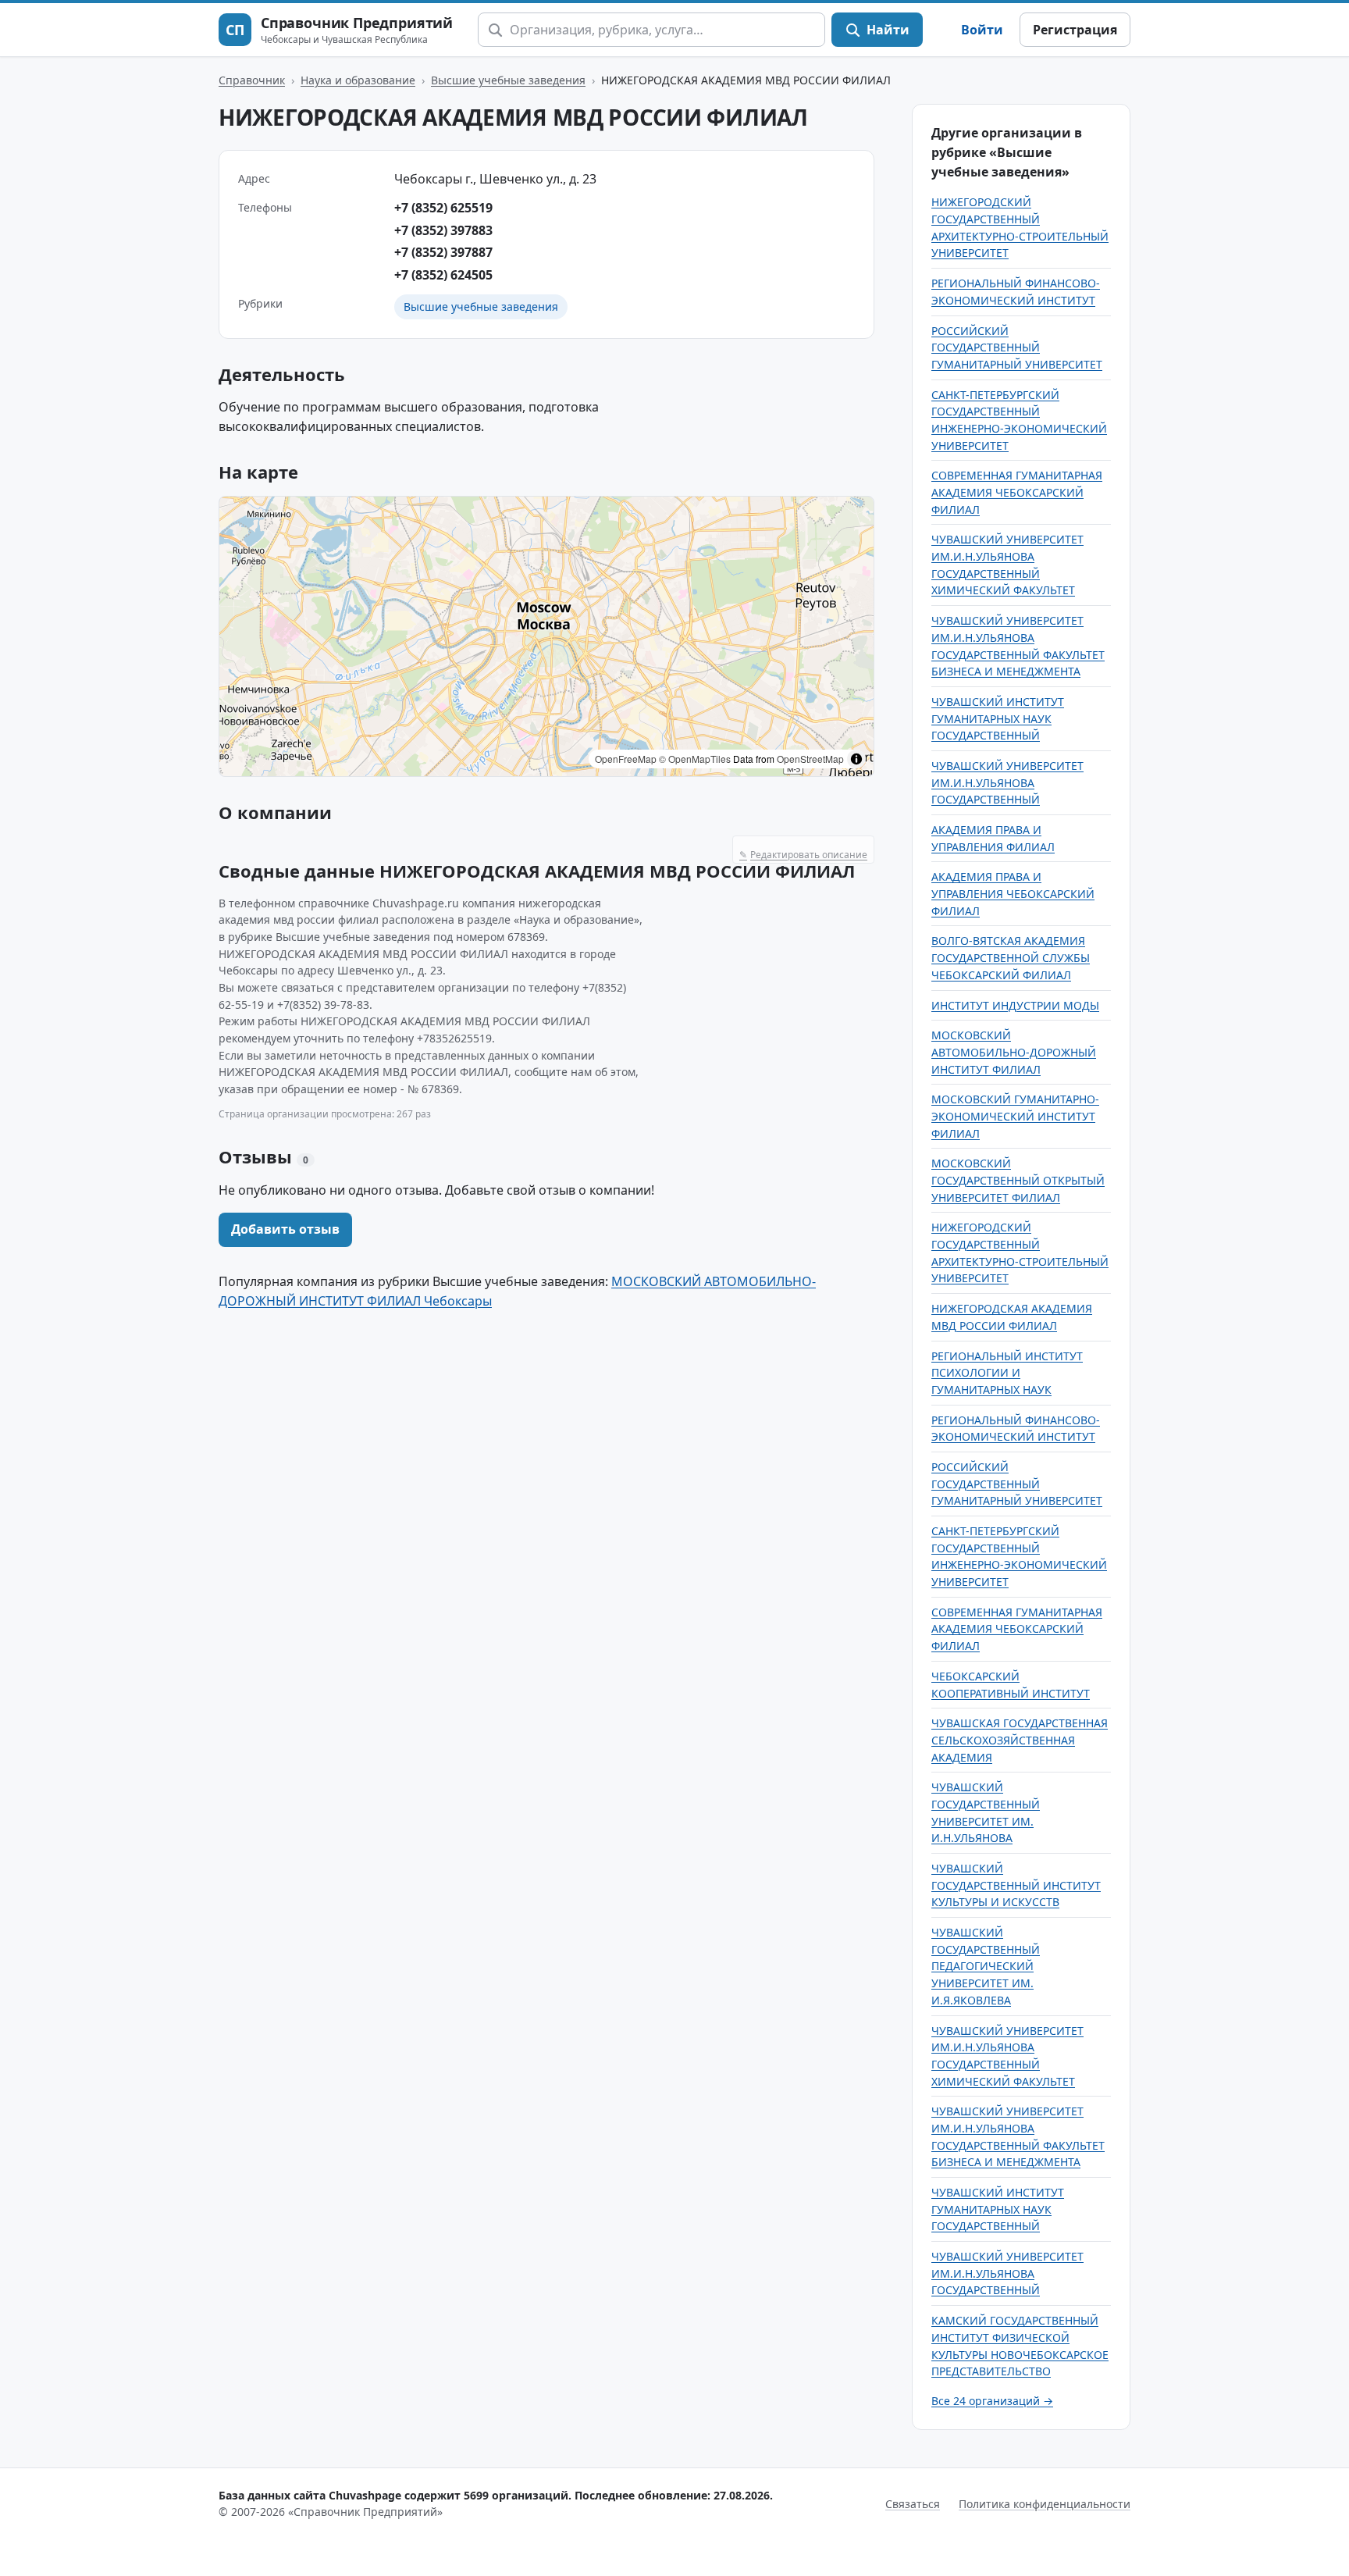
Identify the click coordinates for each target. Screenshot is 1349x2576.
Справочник (252, 80)
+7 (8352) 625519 (443, 208)
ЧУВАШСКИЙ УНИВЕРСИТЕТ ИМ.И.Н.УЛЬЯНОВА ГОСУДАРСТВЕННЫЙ (1007, 782)
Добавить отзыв (285, 1229)
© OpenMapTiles (695, 759)
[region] (546, 636)
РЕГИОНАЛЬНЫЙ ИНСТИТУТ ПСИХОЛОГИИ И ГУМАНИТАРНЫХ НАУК (1007, 1373)
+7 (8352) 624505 (443, 275)
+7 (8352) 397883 (443, 230)
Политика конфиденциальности (1045, 2504)
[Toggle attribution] (856, 759)
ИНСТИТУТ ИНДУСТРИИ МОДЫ (1015, 1005)
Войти (982, 30)
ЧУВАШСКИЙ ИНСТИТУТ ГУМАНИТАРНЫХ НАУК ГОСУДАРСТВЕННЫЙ (998, 718)
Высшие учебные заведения (508, 80)
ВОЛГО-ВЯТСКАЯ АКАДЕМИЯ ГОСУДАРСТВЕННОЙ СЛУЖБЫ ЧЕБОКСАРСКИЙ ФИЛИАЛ (1011, 957)
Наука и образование (358, 80)
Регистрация (1075, 30)
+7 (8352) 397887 (443, 252)
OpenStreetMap (810, 759)
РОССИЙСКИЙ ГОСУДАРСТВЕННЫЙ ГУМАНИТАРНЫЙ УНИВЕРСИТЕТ (1017, 347)
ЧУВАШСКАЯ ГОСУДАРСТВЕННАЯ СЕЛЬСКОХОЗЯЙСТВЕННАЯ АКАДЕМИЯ (1020, 1740)
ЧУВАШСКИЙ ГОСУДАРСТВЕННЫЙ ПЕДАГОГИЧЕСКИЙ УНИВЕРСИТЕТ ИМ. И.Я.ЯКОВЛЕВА (986, 1966)
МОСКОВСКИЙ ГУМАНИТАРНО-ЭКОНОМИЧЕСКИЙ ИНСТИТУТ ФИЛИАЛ (1015, 1116)
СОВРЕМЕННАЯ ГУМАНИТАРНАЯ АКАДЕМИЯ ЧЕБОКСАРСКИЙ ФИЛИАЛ (1017, 492)
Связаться (913, 2504)
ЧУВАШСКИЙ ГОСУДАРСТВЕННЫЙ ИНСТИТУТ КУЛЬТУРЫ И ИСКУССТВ (1016, 1885)
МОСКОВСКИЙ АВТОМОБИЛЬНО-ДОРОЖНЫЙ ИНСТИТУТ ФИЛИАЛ (1014, 1052)
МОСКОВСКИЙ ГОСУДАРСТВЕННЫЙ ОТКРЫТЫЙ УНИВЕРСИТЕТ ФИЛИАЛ (1018, 1180)
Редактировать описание (803, 855)
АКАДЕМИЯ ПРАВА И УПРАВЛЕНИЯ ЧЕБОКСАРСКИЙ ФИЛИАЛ (1013, 893)
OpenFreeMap (626, 759)
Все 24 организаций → (992, 2401)
